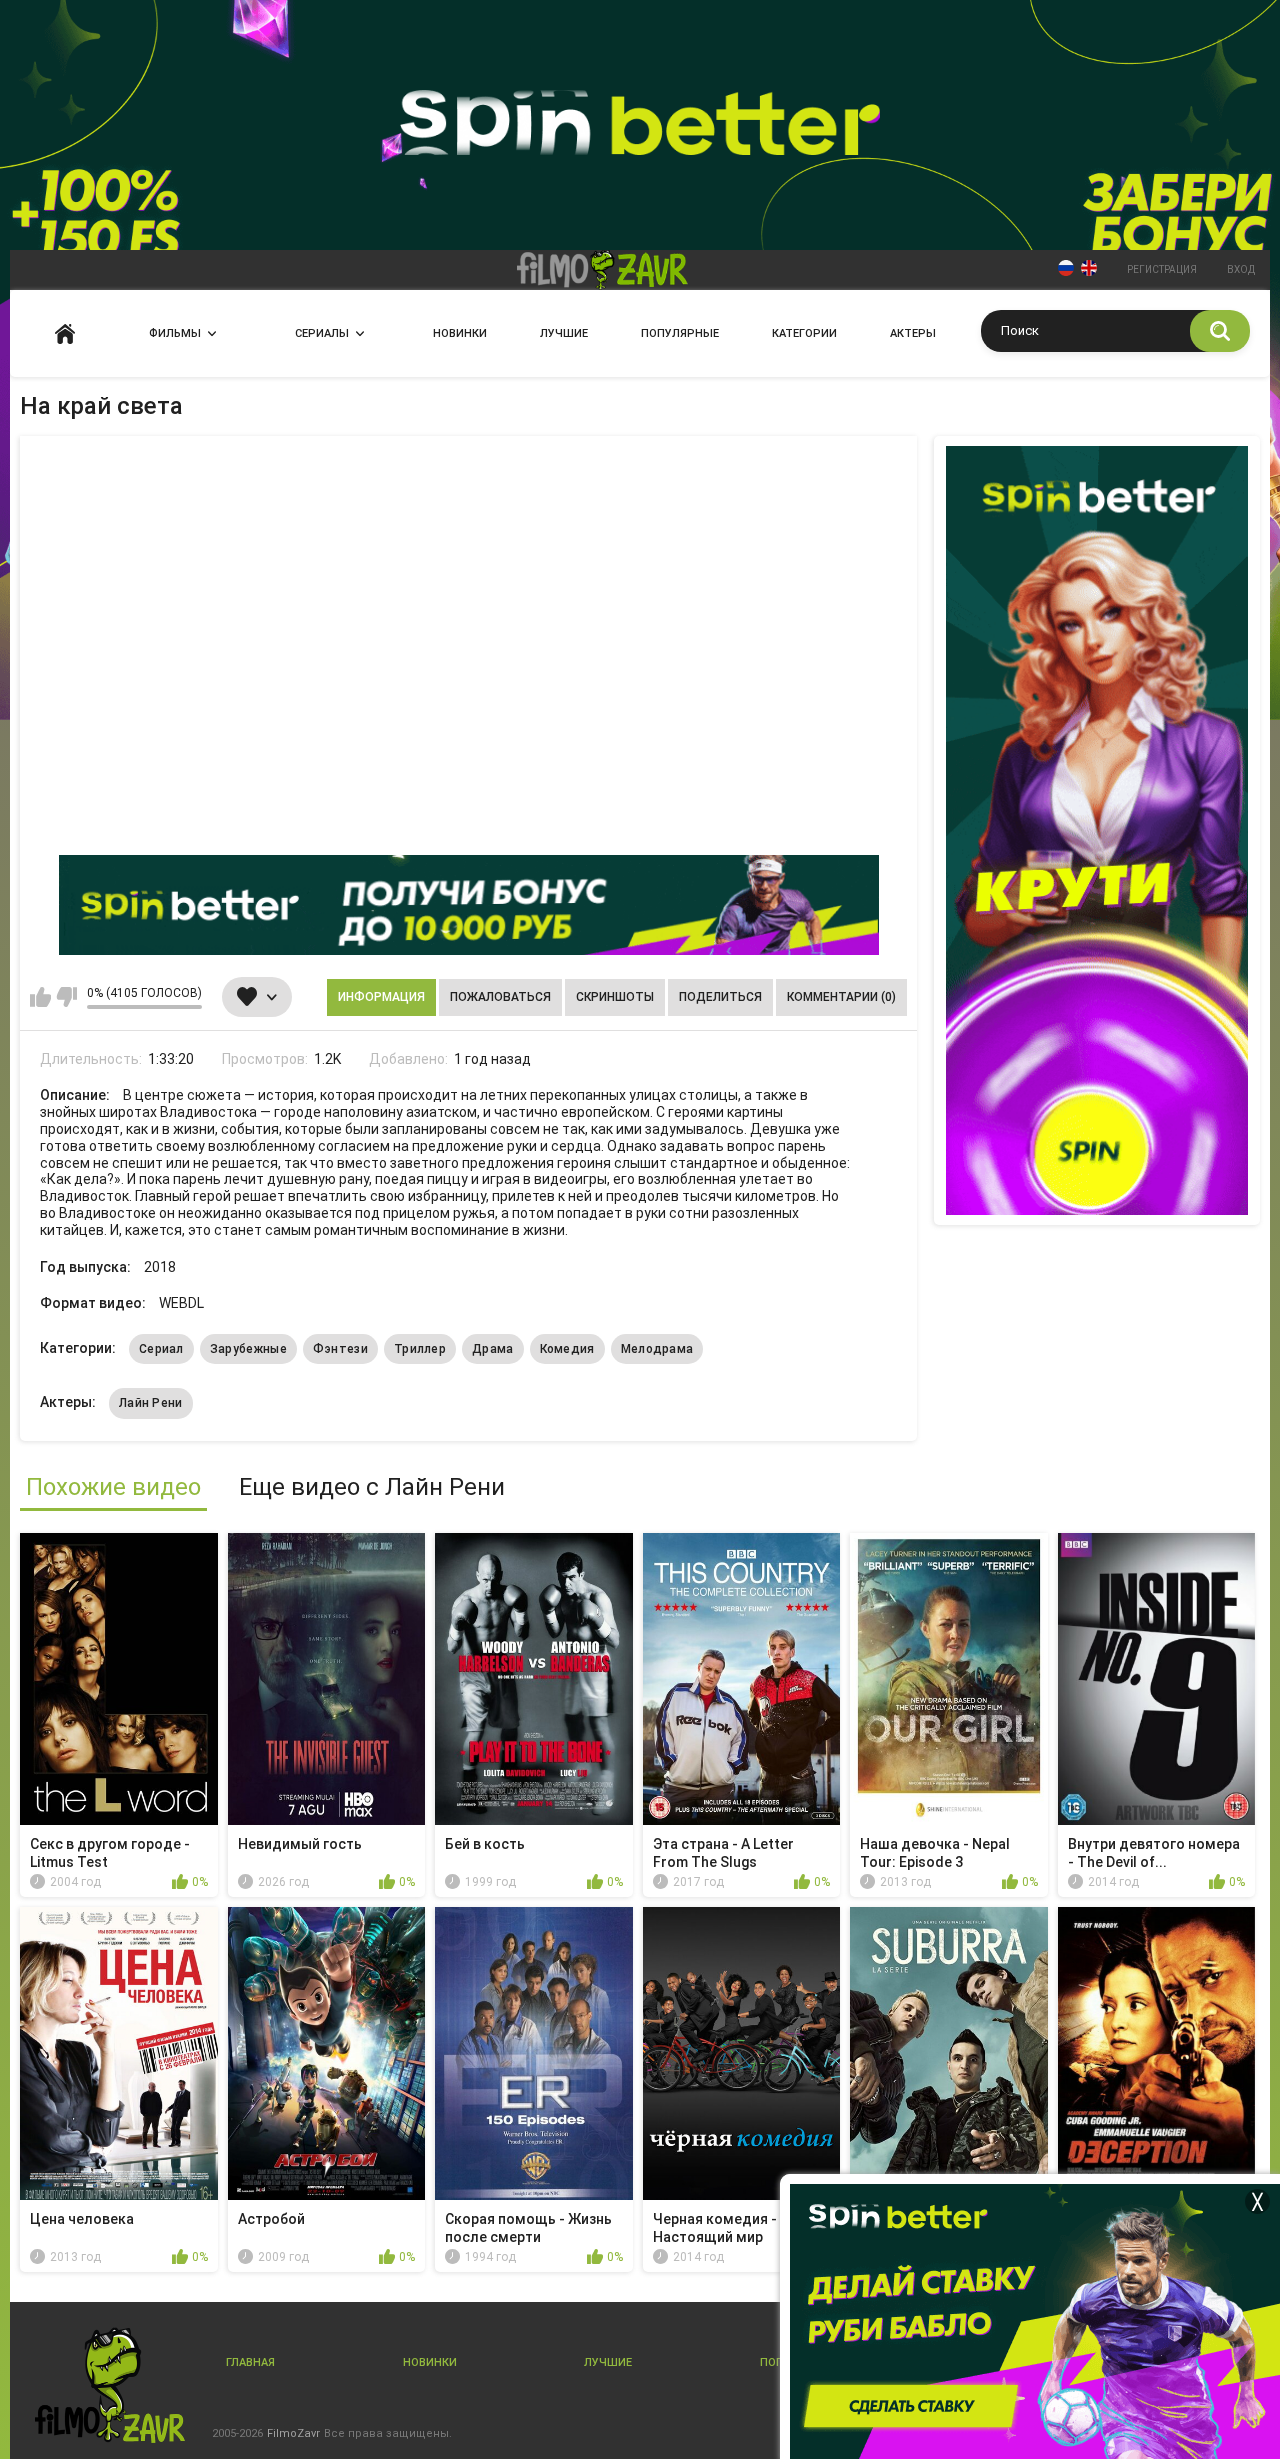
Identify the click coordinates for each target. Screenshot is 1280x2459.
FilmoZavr (293, 2433)
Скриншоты (615, 997)
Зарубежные (248, 1349)
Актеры (913, 333)
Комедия (567, 1349)
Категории (804, 333)
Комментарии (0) (841, 997)
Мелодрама (657, 1349)
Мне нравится (40, 997)
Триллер (420, 1349)
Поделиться (720, 997)
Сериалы (322, 333)
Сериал (161, 1349)
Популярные (680, 333)
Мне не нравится (66, 997)
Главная (65, 333)
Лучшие (564, 333)
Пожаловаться (500, 997)
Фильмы (175, 333)
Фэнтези (340, 1349)
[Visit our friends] (1097, 830)
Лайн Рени (151, 1403)
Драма (493, 1349)
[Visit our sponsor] (469, 905)
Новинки (460, 333)
